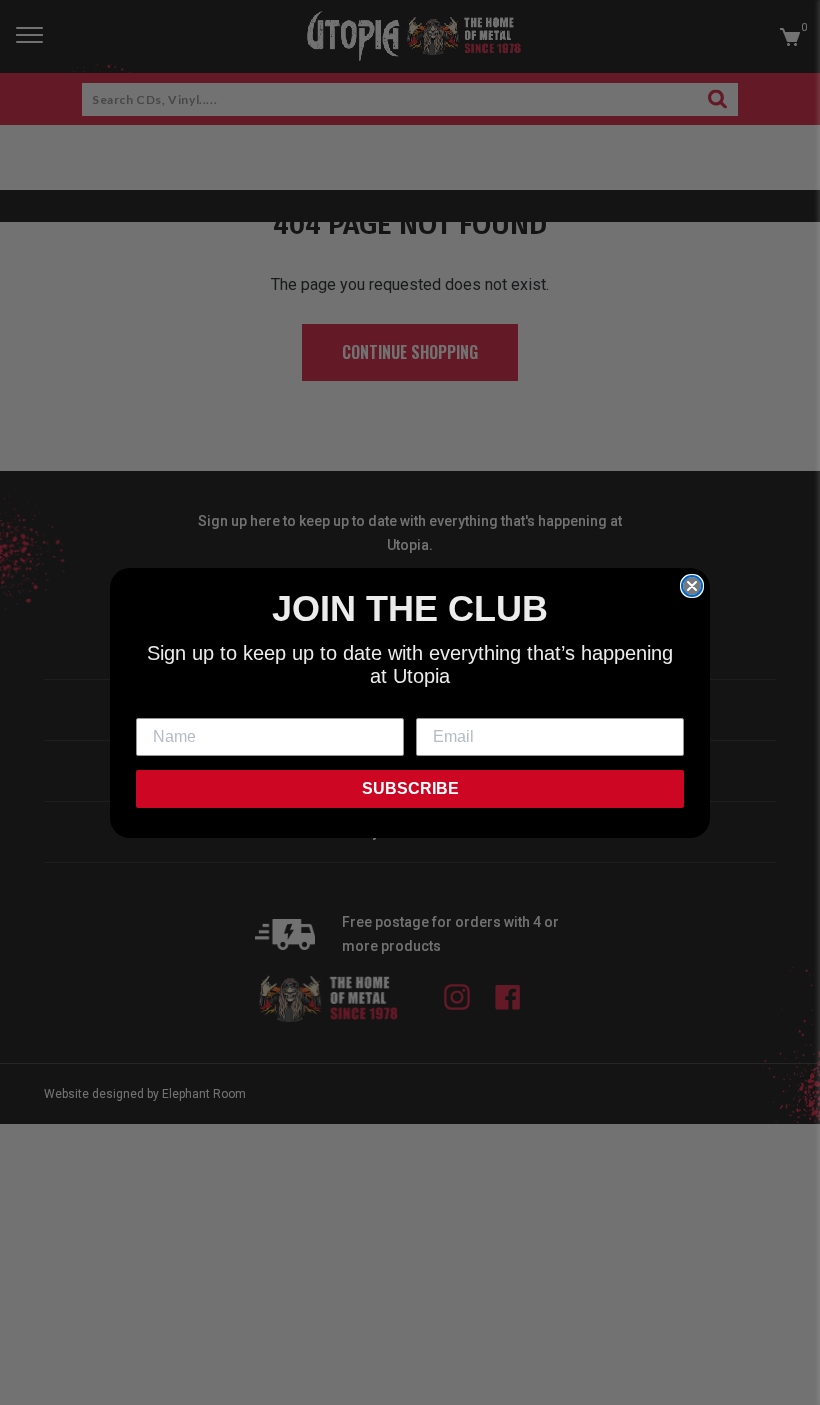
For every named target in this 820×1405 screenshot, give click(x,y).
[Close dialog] (692, 586)
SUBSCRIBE (410, 788)
